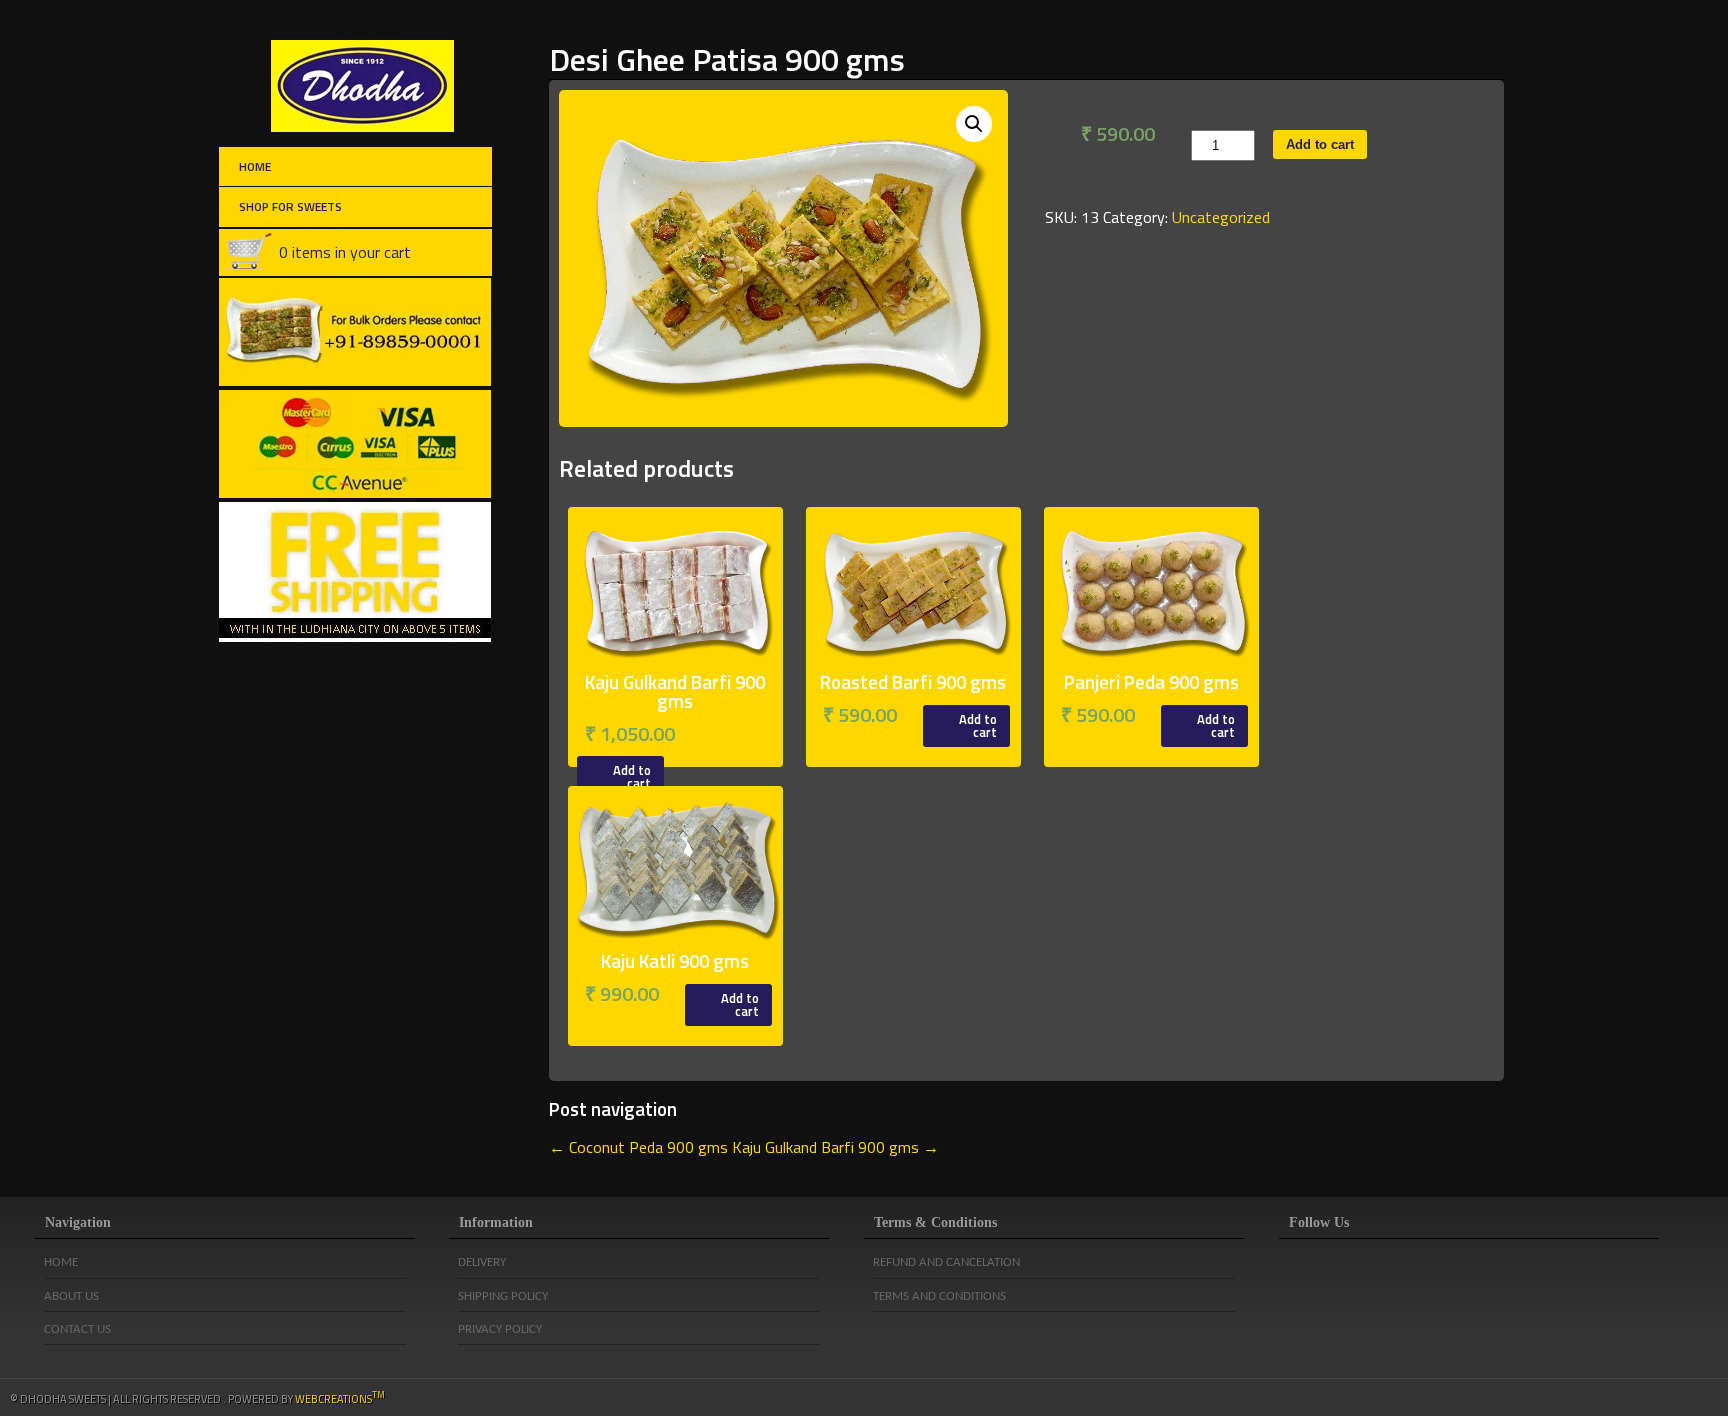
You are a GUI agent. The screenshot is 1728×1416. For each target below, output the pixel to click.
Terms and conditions (939, 1296)
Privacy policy (500, 1329)
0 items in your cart (345, 251)
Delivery (482, 1262)
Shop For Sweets (290, 206)
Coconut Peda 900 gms (638, 1147)
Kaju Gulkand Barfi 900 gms (835, 1147)
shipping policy (503, 1296)
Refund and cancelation (946, 1262)
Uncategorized (1221, 217)
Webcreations (340, 1399)
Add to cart (1320, 144)
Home (255, 166)
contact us (77, 1329)
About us (71, 1296)
